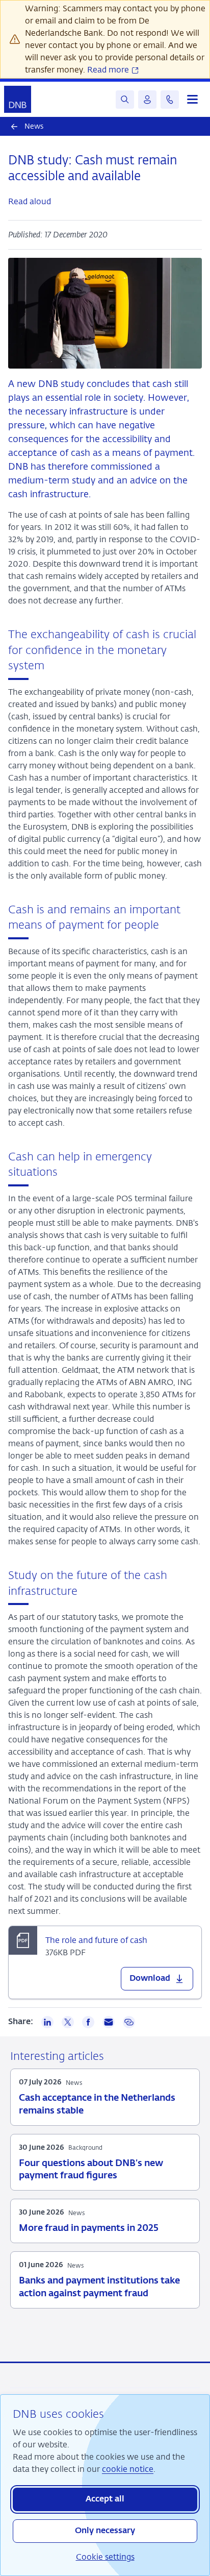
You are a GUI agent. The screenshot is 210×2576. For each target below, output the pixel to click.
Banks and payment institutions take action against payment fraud (99, 2287)
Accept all (105, 2499)
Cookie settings (105, 2557)
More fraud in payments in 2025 (89, 2228)
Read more (109, 70)
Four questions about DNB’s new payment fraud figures (91, 2170)
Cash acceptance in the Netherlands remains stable (97, 2104)
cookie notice (128, 2469)
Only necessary (105, 2531)
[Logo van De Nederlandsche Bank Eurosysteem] (18, 99)
